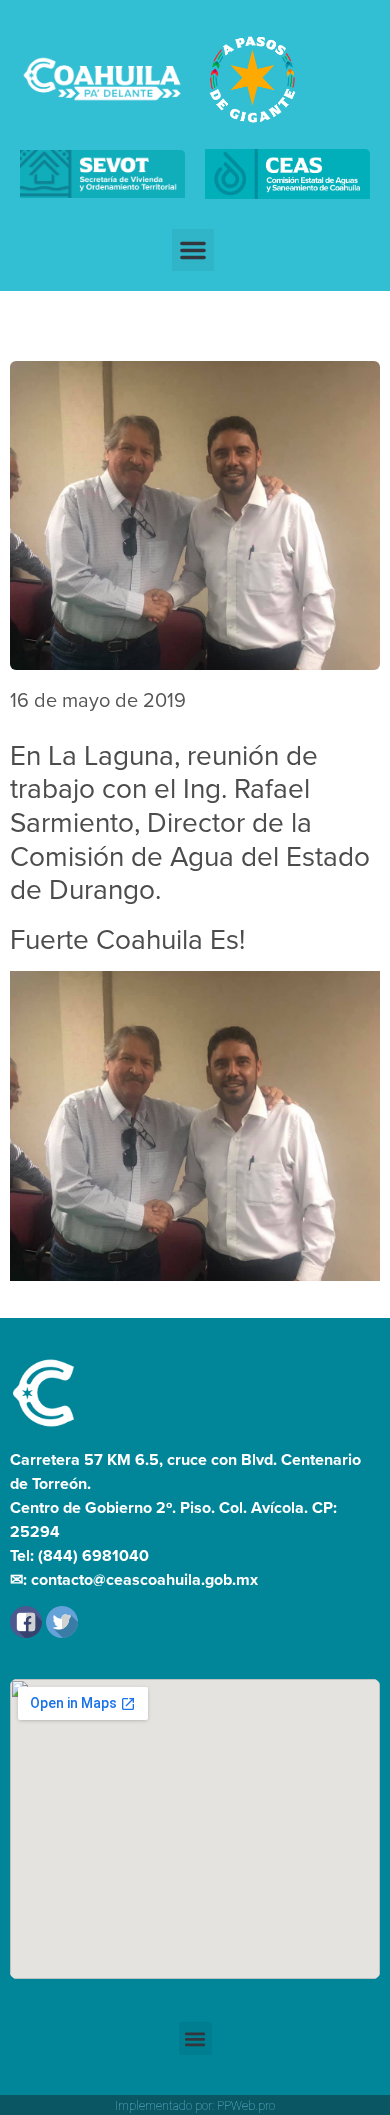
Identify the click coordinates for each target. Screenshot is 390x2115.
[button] (193, 250)
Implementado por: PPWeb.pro (195, 2106)
